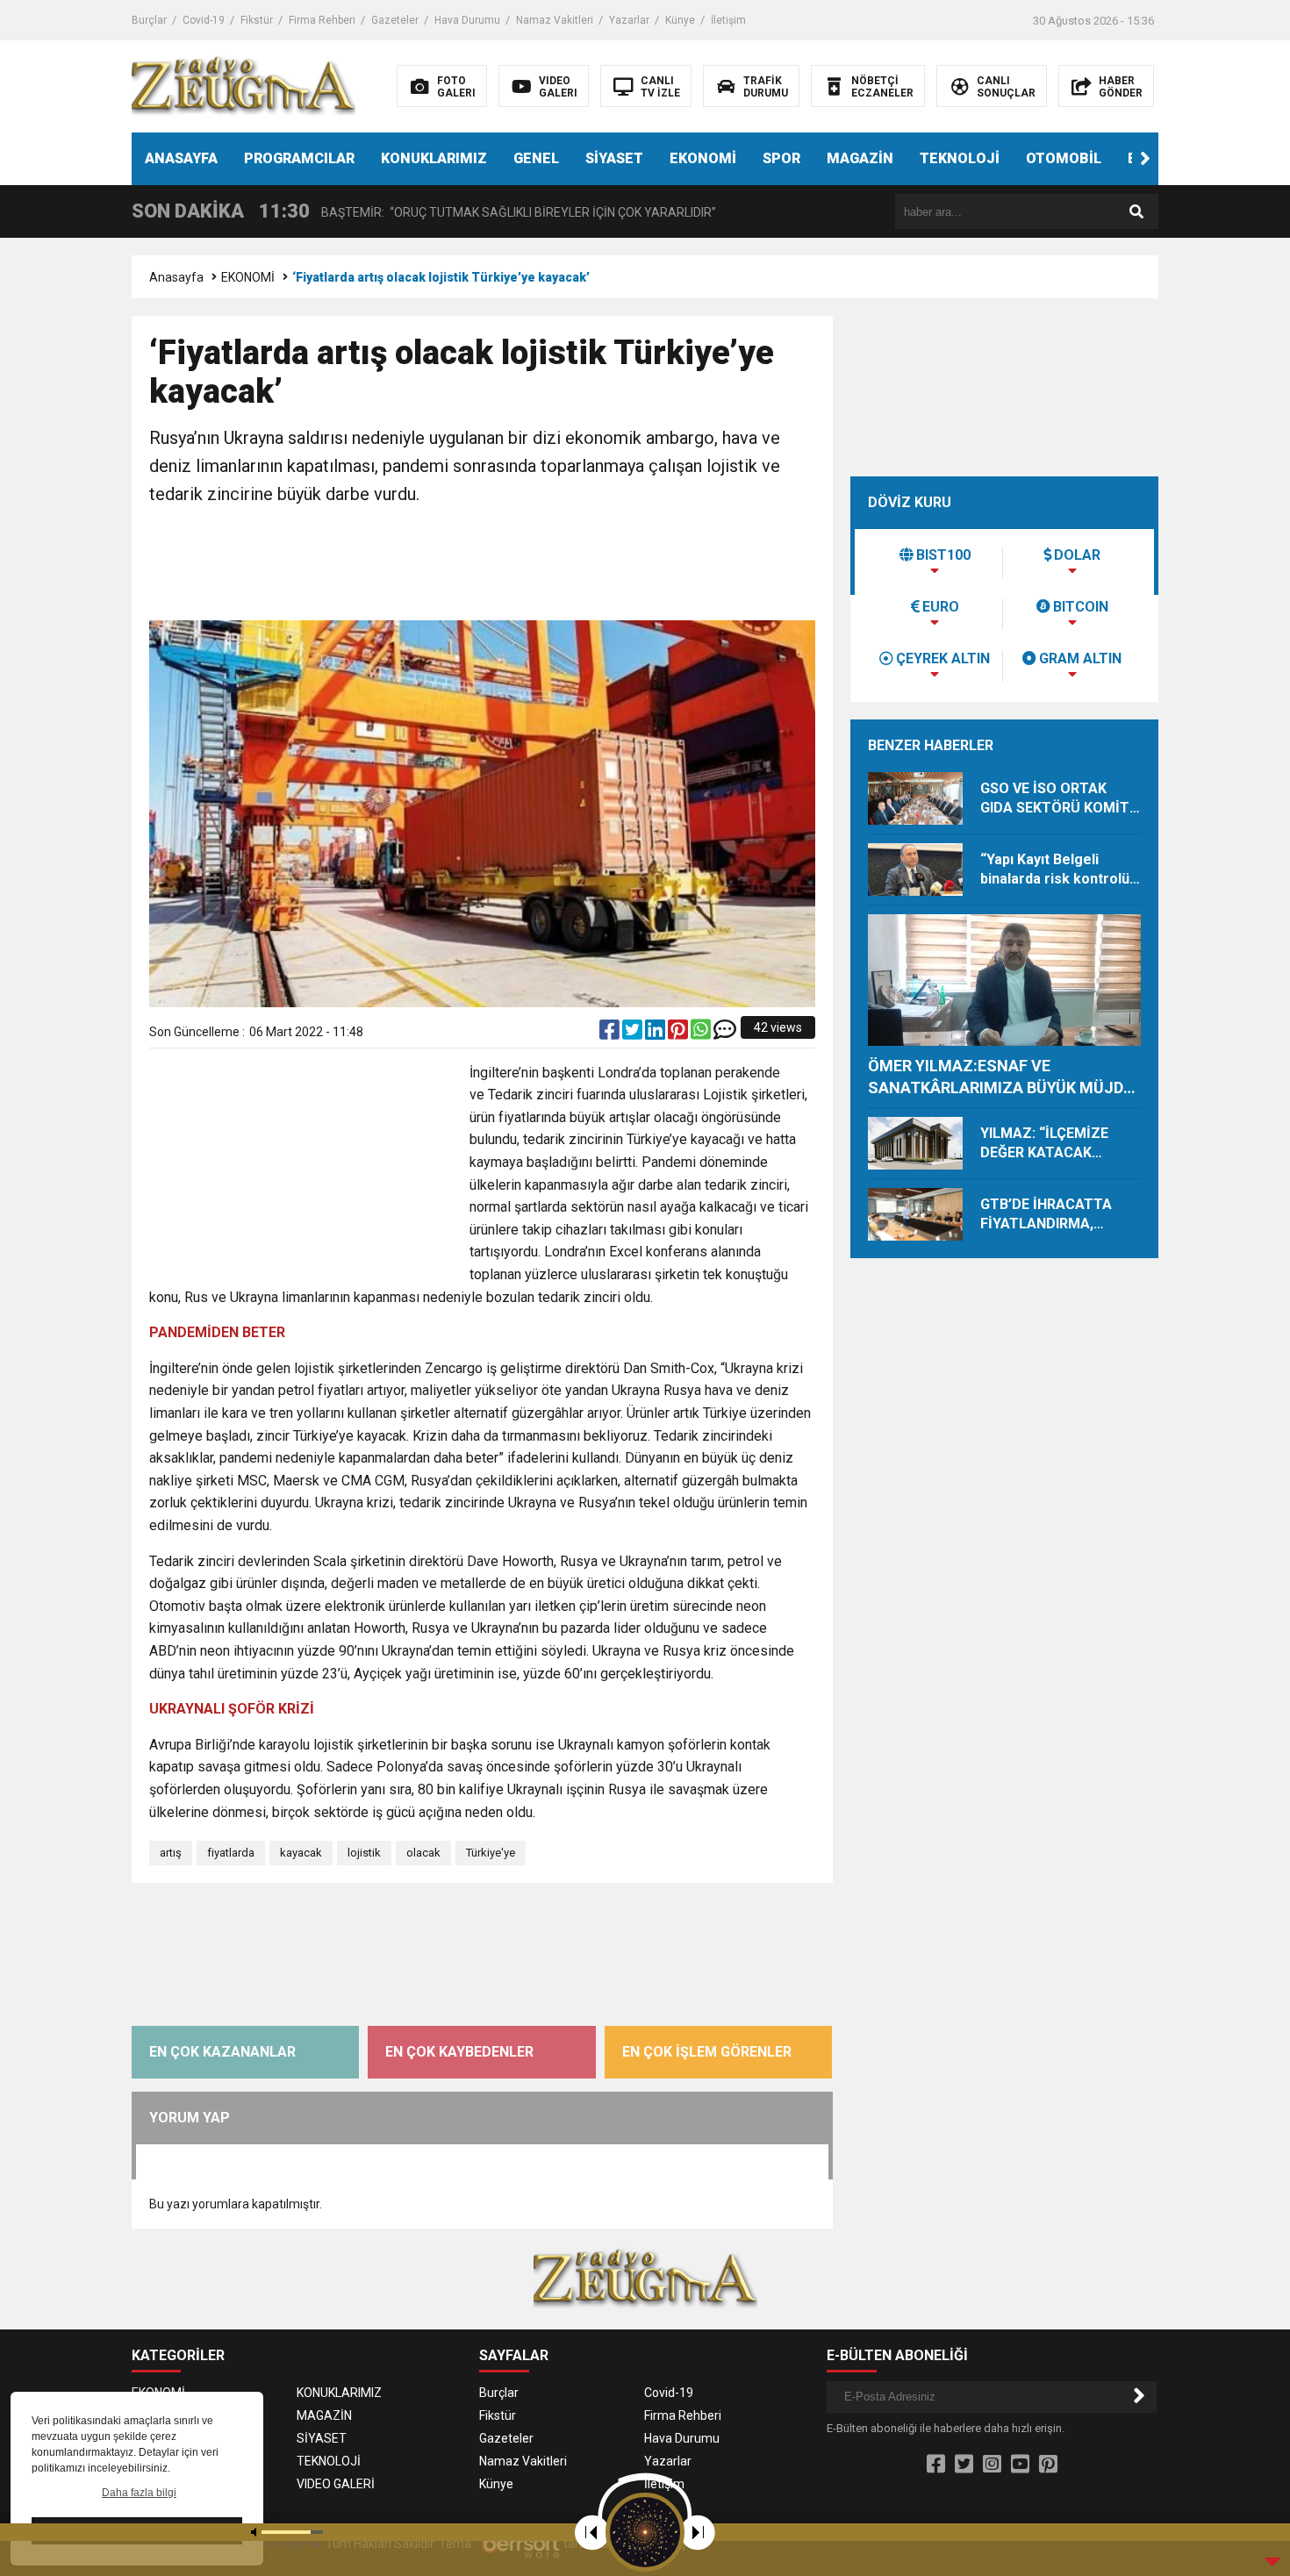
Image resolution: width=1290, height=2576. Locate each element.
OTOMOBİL (1064, 158)
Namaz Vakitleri (555, 20)
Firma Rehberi (322, 20)
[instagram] (992, 2465)
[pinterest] (679, 1034)
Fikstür (257, 20)
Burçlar (149, 20)
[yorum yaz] (725, 1034)
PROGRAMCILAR (299, 158)
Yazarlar (629, 20)
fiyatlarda (231, 1853)
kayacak (301, 1853)
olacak (423, 1853)
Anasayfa (176, 277)
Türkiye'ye (491, 1853)
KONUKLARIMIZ (434, 158)
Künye (680, 20)
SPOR (781, 158)
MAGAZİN (860, 158)
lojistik (364, 1853)
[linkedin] (656, 1034)
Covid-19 (204, 20)
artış (171, 1853)
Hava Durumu (467, 20)
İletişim (728, 20)
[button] (1145, 159)
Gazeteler (395, 20)
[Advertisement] (483, 565)
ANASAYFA (181, 158)
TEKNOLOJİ (960, 158)
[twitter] (634, 1034)
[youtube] (1020, 2465)
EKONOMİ (703, 158)
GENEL (536, 158)
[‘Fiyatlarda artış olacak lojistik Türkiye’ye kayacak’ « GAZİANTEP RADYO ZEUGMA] (244, 85)
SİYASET (614, 158)
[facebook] (611, 1034)
